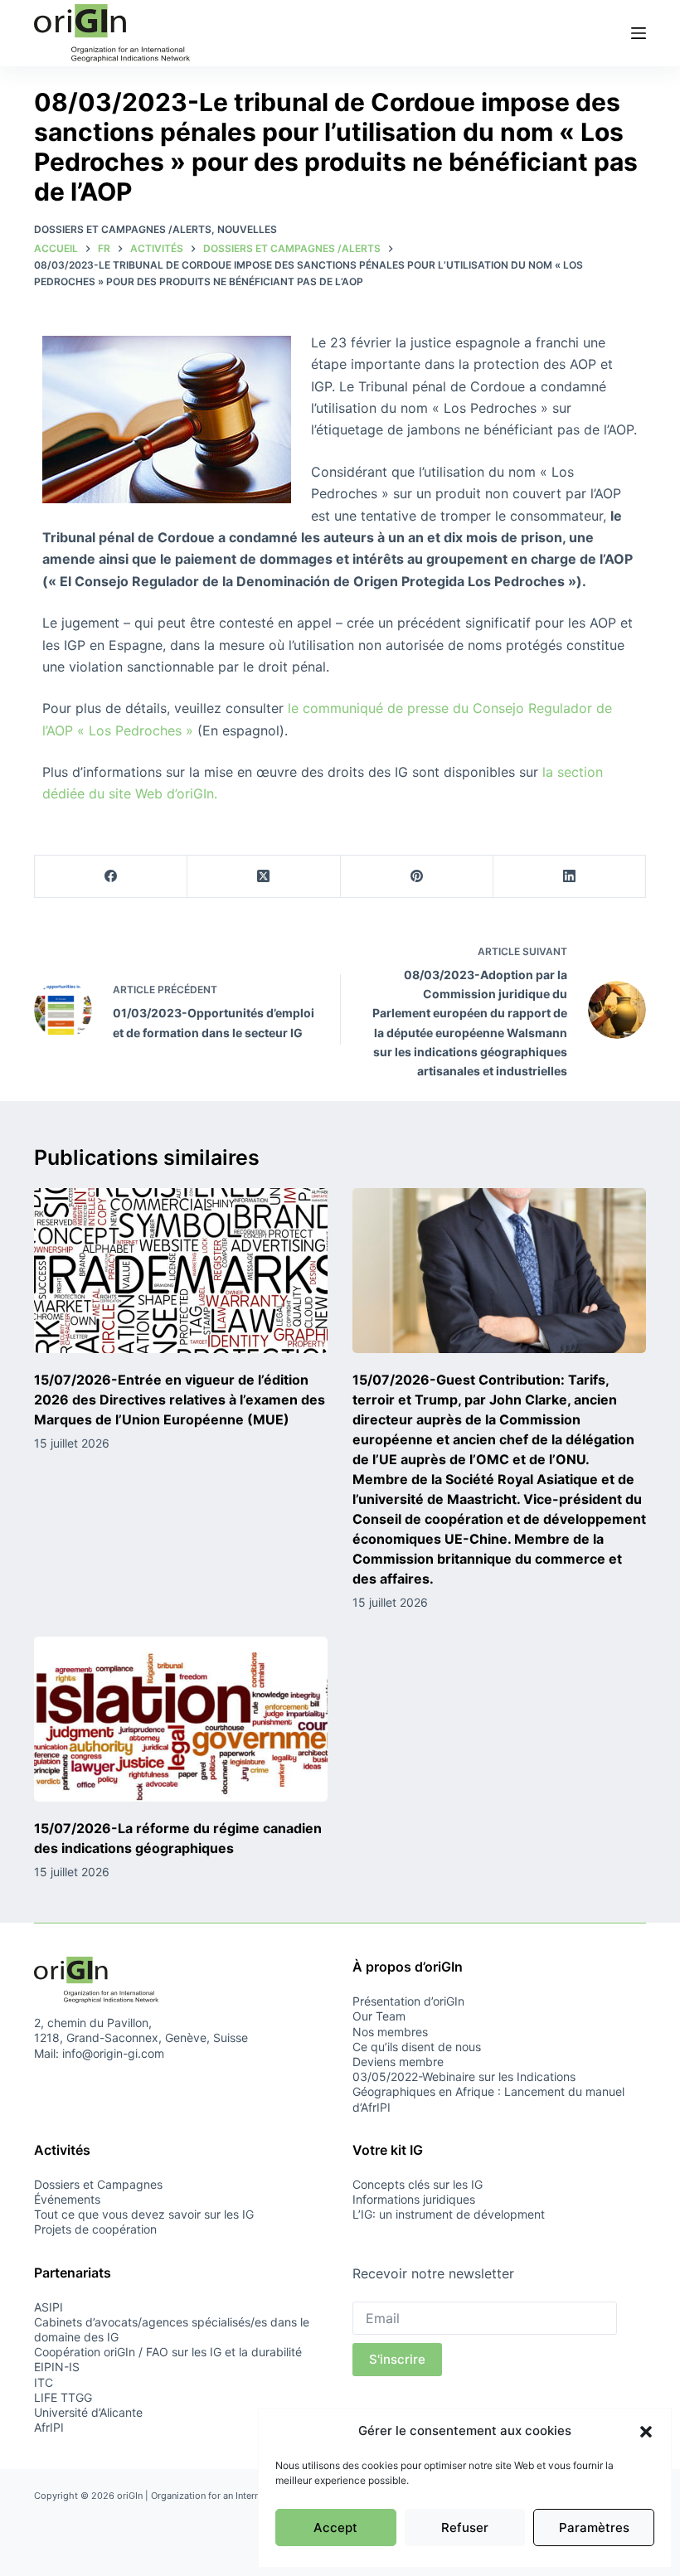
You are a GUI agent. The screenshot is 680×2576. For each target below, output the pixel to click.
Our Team (379, 2016)
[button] (646, 2432)
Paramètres (594, 2527)
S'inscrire (397, 2359)
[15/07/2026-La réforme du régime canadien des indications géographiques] (181, 1719)
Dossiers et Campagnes (98, 2184)
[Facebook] (111, 877)
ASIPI (49, 2307)
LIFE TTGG (63, 2397)
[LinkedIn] (570, 877)
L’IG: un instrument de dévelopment (449, 2214)
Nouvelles (247, 229)
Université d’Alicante (88, 2412)
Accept (335, 2527)
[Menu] (639, 33)
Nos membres (390, 2032)
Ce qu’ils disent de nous (417, 2047)
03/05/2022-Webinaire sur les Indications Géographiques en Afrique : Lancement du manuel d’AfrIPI (488, 2091)
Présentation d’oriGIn (408, 2001)
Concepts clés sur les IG (418, 2184)
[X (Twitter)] (264, 877)
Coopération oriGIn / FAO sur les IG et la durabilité (168, 2352)
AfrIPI (49, 2427)
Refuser (465, 2527)
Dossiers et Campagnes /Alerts (123, 229)
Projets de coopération (95, 2229)
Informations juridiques (414, 2199)
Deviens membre (398, 2062)
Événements (67, 2199)
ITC (44, 2382)
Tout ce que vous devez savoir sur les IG (144, 2214)
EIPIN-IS (57, 2367)
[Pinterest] (417, 877)
